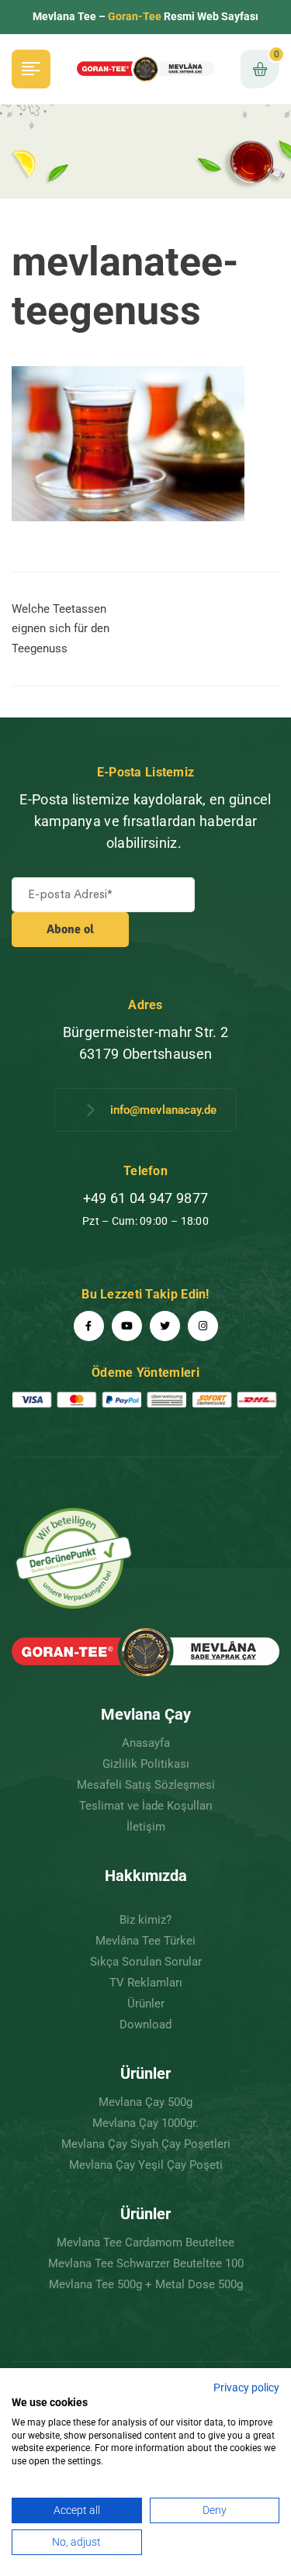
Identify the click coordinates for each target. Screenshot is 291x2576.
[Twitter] (165, 1326)
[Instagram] (203, 1326)
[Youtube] (127, 1326)
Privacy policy (246, 2388)
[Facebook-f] (89, 1326)
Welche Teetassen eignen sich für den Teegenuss (61, 629)
